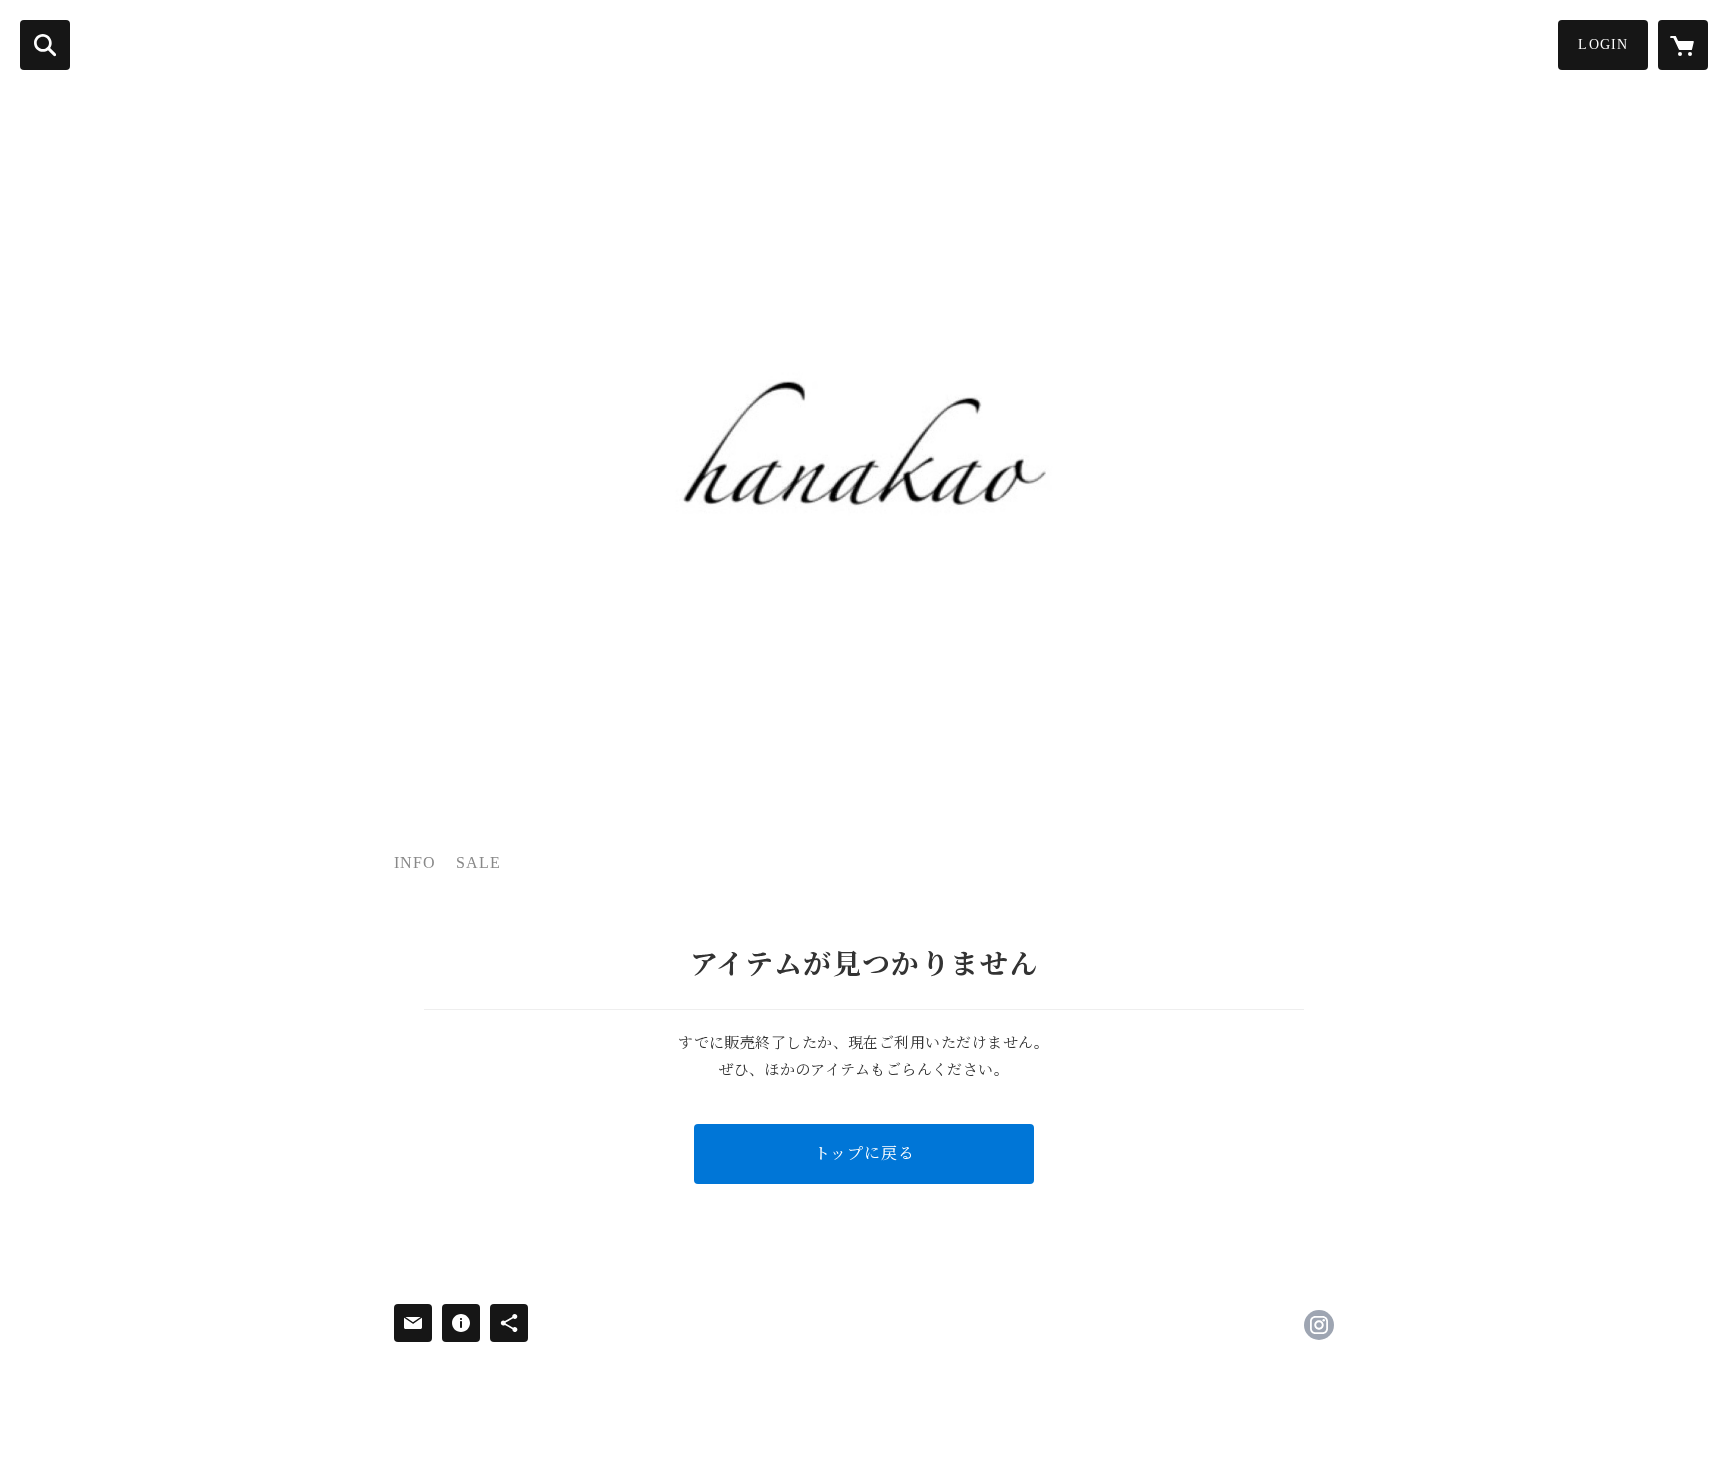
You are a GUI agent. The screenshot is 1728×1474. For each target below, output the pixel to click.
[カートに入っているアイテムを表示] (1683, 45)
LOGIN (1603, 44)
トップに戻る (864, 1153)
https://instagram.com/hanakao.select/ (1319, 1325)
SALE (478, 862)
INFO (415, 862)
